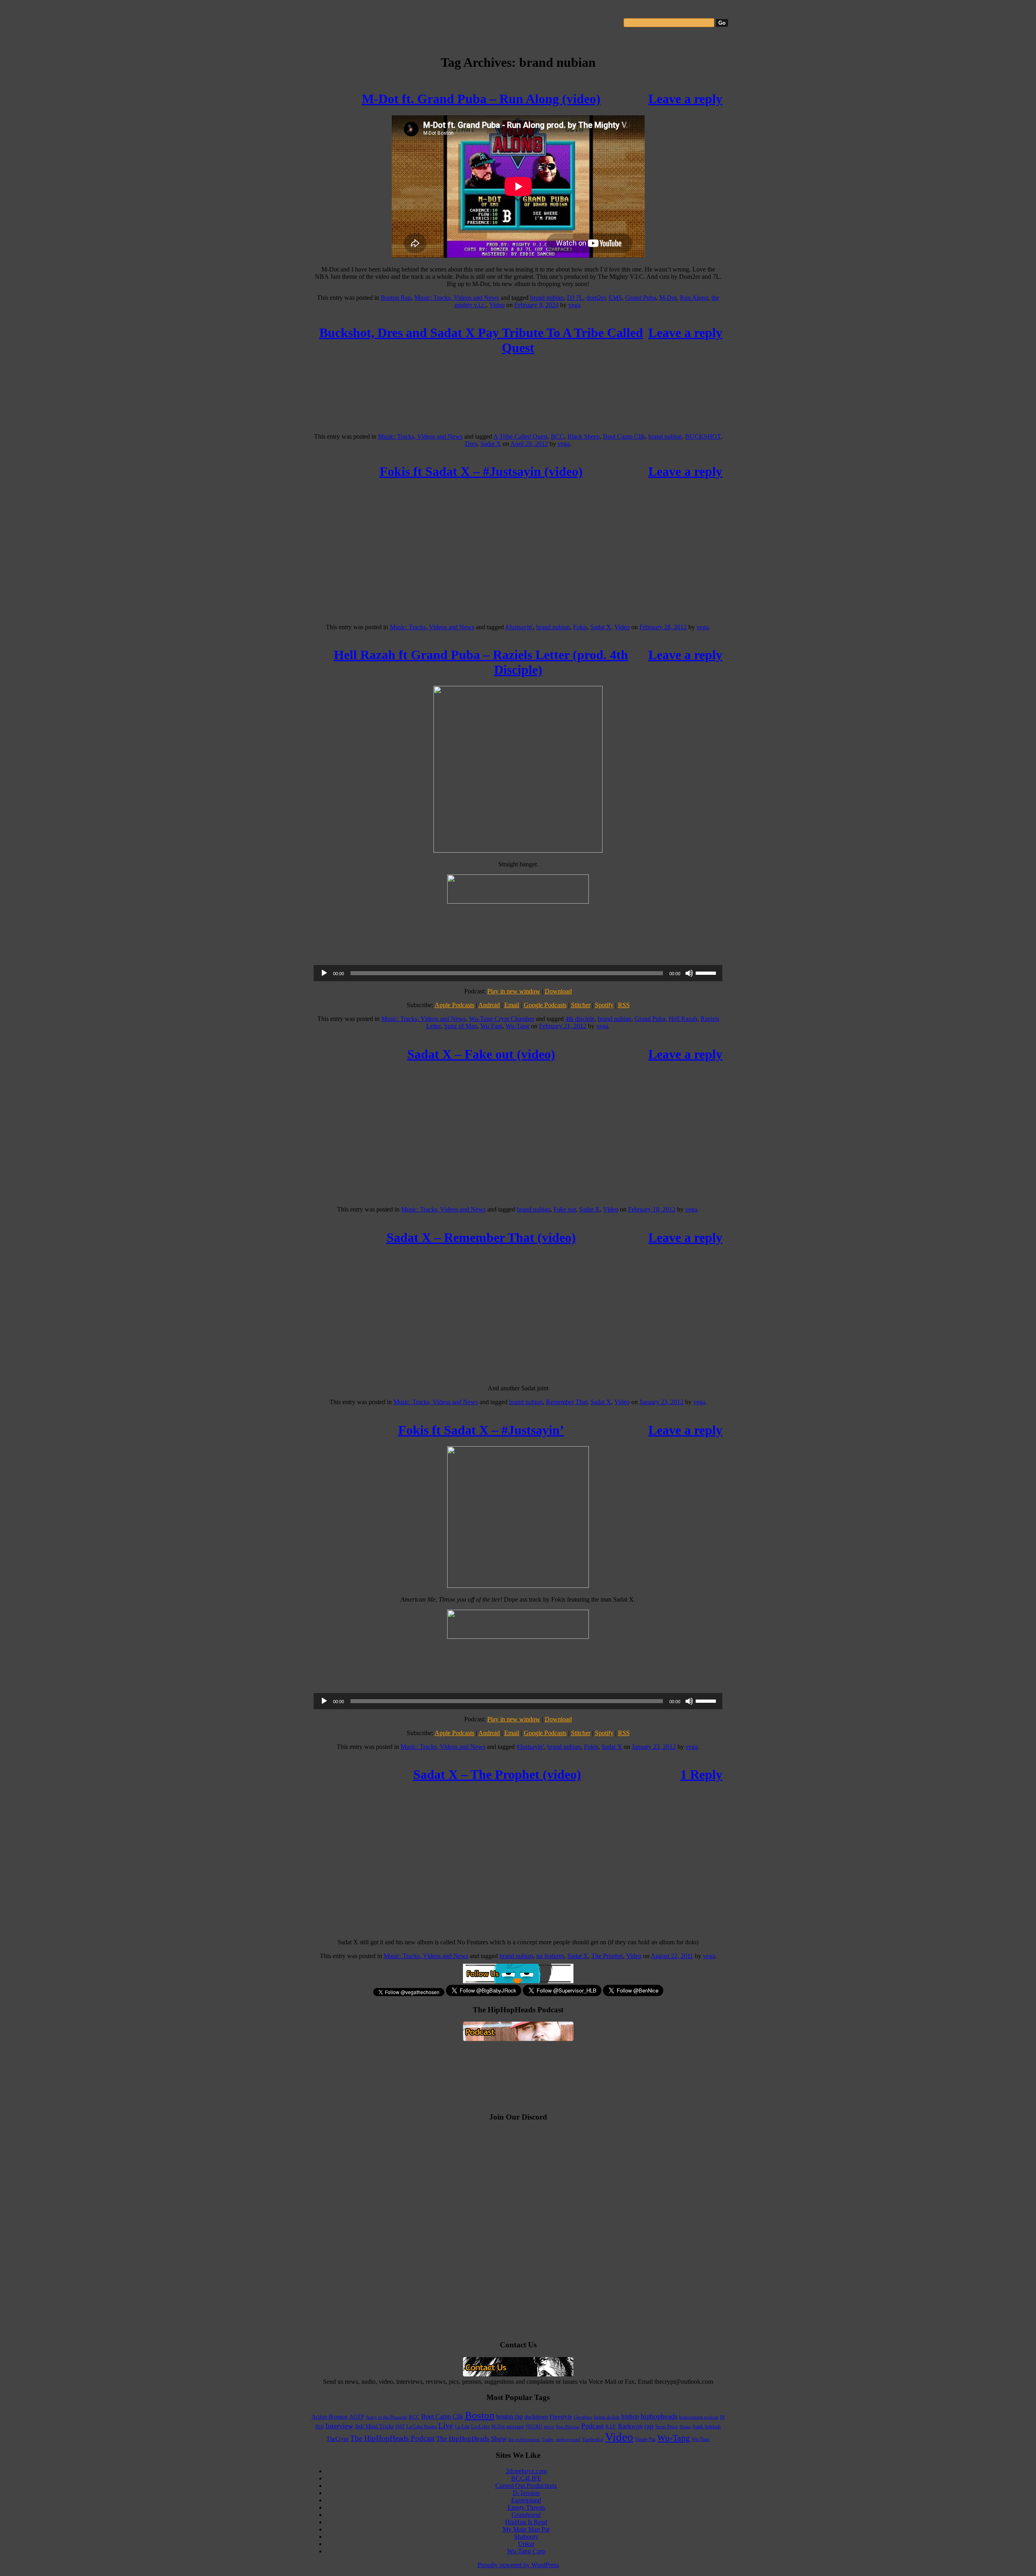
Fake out (565, 1209)
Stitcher (581, 1005)
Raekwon (630, 2426)
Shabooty (526, 2537)
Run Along (694, 298)
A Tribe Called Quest (520, 436)
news (549, 2427)
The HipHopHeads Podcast (392, 2438)
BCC (557, 436)
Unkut (526, 2544)
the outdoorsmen (524, 2439)
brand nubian (547, 298)
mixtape (515, 2427)
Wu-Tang (517, 1026)
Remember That (567, 1402)
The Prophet (607, 1956)
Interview (339, 2426)
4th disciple (580, 1019)
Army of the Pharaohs (386, 2417)
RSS (624, 1005)
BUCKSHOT (703, 436)
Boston (480, 2415)
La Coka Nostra (421, 2427)
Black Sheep (584, 436)
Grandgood (526, 2515)
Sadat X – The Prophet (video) (497, 1774)
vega (574, 305)
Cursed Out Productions (526, 2486)
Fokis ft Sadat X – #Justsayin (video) (481, 471)
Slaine (685, 2427)
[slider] (707, 972)
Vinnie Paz (645, 2439)
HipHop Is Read (526, 2522)
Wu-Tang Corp (526, 2551)
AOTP (357, 2417)
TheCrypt (338, 2439)
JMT (400, 2427)
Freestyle (561, 2417)
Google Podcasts (545, 1005)
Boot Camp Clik (624, 436)
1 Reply (701, 1774)
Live (446, 2425)
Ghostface (583, 2417)
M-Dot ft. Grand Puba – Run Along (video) (481, 99)
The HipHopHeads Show (471, 2439)
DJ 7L (575, 298)
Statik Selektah (707, 2427)
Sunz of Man (461, 1026)
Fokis (580, 627)
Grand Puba (641, 298)
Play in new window (514, 991)
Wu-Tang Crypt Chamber (502, 1019)
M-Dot (668, 298)
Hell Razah (683, 1019)
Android (489, 1005)
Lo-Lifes (480, 2427)
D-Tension (526, 2493)
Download (558, 991)
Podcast (592, 2426)
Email (512, 1005)
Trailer (548, 2439)
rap (649, 2426)
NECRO (534, 2427)
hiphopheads (659, 2416)
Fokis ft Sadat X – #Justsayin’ (481, 1430)
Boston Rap (396, 298)
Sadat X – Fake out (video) (481, 1054)
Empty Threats (526, 2507)
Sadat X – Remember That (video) (481, 1237)
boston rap (510, 2416)
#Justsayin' (519, 627)
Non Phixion (568, 2427)
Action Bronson (330, 2417)
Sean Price (667, 2427)
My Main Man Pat (526, 2529)
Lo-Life (462, 2427)
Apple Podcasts (454, 1005)
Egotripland (526, 2500)
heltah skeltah (607, 2417)
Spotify (604, 1005)
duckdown (536, 2417)
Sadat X (491, 444)
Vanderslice (593, 2439)
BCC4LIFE (526, 2478)
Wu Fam (491, 1026)
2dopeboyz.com (526, 2471)
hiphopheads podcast (699, 2417)
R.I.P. (611, 2427)
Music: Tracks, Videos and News (457, 298)
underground (568, 2439)
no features (550, 1956)
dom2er (596, 298)
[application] (518, 973)
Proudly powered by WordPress (518, 2565)
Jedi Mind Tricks (374, 2426)
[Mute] (689, 973)
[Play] (324, 973)
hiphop (630, 2416)
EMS (615, 298)
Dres (471, 444)
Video (497, 305)
